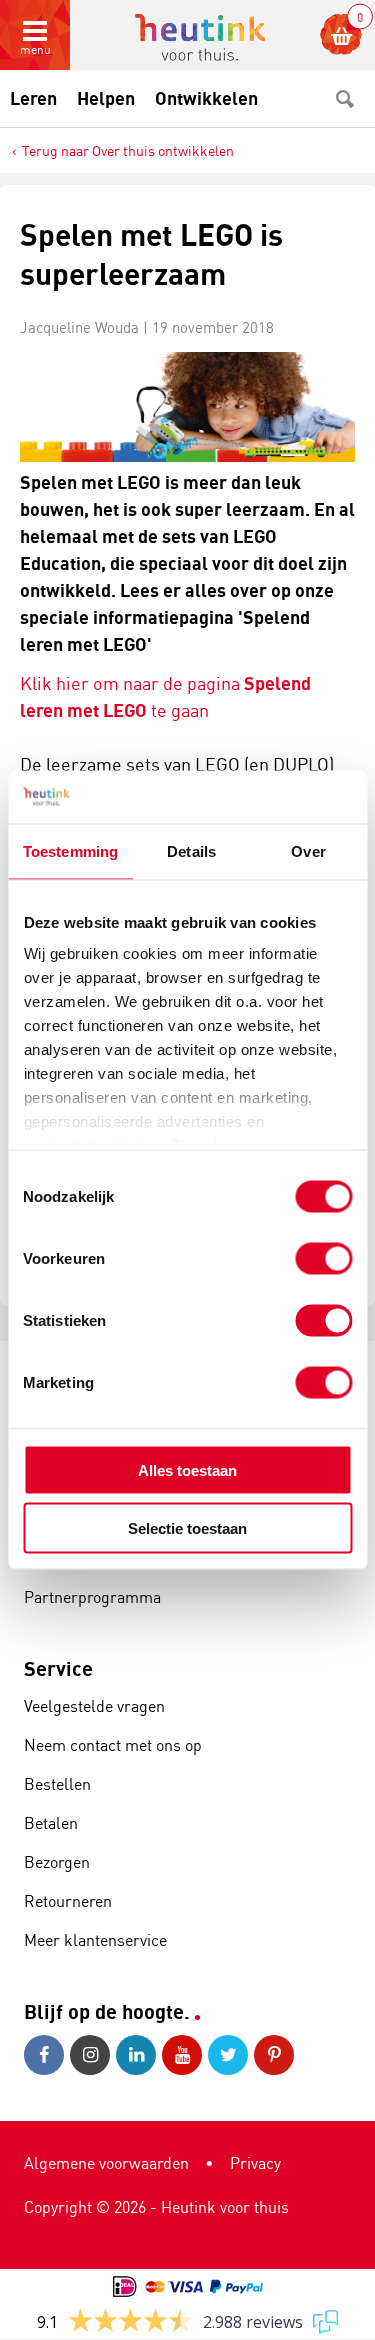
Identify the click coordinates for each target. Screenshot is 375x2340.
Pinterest (277, 2055)
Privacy (255, 2163)
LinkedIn (139, 2055)
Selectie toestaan (187, 1528)
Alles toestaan (187, 1469)
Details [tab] (191, 850)
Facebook (47, 2055)
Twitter (231, 2055)
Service (58, 1668)
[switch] (323, 1258)
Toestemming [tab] (70, 850)
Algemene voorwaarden (106, 2163)
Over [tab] (308, 850)
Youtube (185, 2055)
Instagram (93, 2055)
